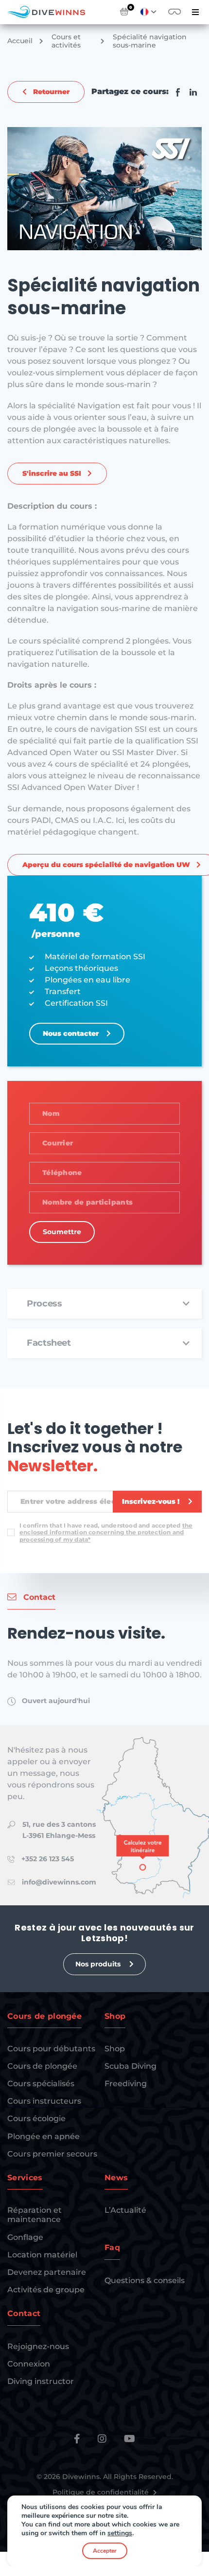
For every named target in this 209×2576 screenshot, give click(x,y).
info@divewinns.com (59, 1882)
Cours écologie (36, 2118)
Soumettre (62, 1232)
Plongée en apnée (44, 2136)
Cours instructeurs (44, 2101)
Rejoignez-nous (38, 2346)
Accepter (105, 2551)
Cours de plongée (42, 2066)
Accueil (20, 41)
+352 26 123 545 (48, 1859)
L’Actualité (125, 2210)
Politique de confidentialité (102, 2492)
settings (120, 2533)
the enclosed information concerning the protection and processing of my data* (106, 1532)
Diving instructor (41, 2381)
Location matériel (42, 2255)
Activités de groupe (46, 2290)
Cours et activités (66, 41)
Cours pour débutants (51, 2049)
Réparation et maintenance (35, 2215)
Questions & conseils (145, 2280)
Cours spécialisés (41, 2084)
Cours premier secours (52, 2154)
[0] (124, 12)
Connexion (29, 2364)
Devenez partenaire (47, 2272)
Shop (115, 2049)
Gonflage (25, 2237)
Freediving (126, 2084)
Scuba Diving (131, 2066)
